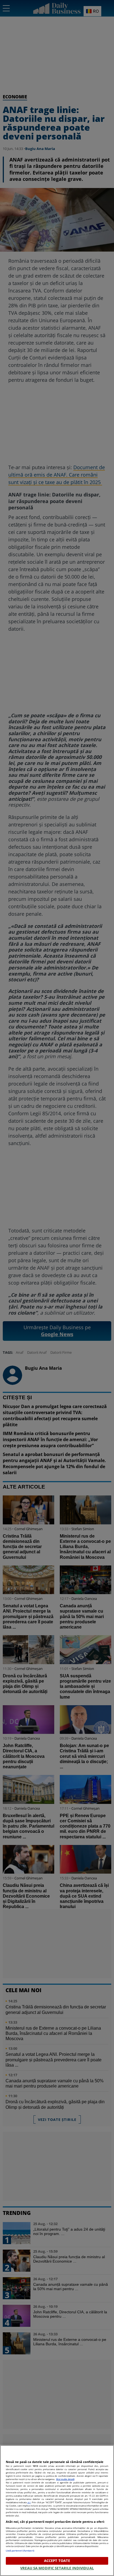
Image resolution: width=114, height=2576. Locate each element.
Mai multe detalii (65, 2479)
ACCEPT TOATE (57, 2561)
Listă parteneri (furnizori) (20, 2551)
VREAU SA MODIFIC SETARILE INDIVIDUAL (57, 2568)
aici (29, 2502)
